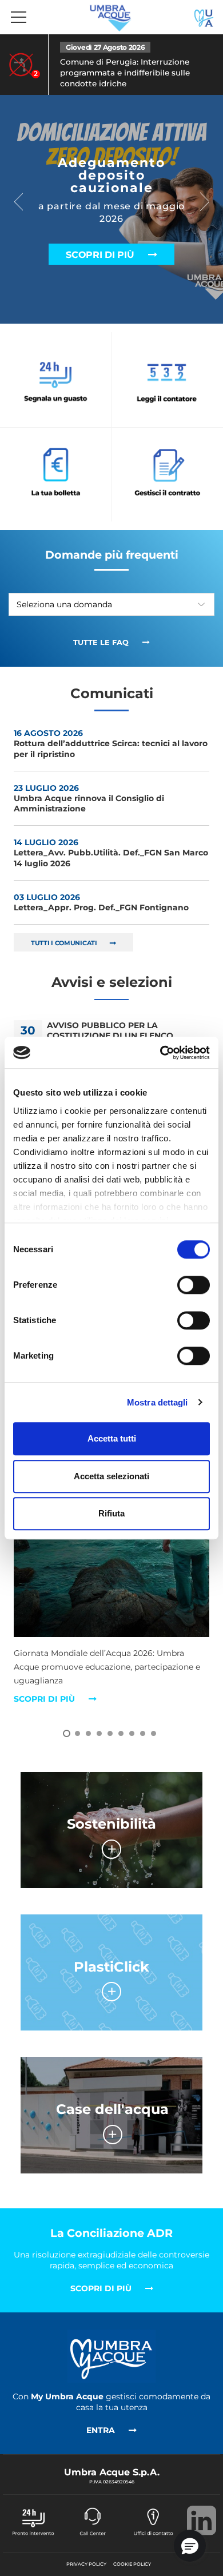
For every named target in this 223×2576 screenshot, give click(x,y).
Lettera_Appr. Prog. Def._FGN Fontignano (101, 902)
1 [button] (67, 1733)
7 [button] (132, 1733)
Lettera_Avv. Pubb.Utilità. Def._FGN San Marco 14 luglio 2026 (111, 853)
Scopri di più (101, 255)
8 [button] (143, 1733)
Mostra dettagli (158, 1402)
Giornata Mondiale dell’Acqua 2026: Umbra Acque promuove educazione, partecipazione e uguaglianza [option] (107, 1676)
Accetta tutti (112, 1438)
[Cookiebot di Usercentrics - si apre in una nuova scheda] (160, 1053)
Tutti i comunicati (65, 943)
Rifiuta (111, 1513)
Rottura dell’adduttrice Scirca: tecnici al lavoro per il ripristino (111, 743)
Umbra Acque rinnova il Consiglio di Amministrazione (89, 798)
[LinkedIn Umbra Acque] (202, 2523)
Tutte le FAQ (102, 642)
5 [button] (110, 1733)
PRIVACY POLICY (86, 2564)
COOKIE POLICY (132, 2564)
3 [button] (88, 1733)
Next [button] (206, 202)
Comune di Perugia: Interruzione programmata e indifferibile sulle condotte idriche (125, 73)
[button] (190, 2546)
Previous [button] (20, 202)
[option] (111, 65)
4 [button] (99, 1733)
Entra (102, 2430)
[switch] (194, 1285)
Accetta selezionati (111, 1476)
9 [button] (154, 1733)
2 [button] (77, 1733)
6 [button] (121, 1733)
